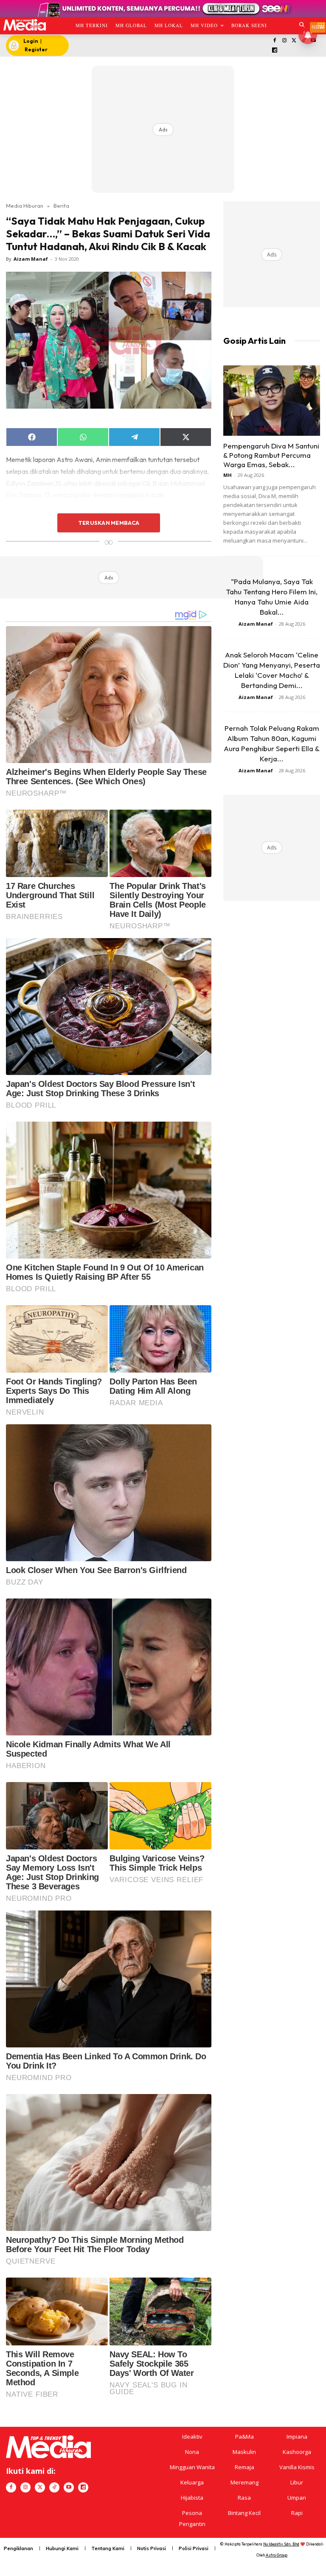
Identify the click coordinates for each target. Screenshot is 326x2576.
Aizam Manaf (31, 259)
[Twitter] (294, 41)
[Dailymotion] (275, 51)
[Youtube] (69, 2487)
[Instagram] (284, 41)
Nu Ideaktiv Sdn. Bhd (281, 2544)
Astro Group (277, 2555)
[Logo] (24, 25)
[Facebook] (275, 41)
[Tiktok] (54, 2487)
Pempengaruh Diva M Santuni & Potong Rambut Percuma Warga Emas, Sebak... (271, 455)
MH (228, 475)
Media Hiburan (25, 206)
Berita (61, 206)
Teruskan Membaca (109, 523)
